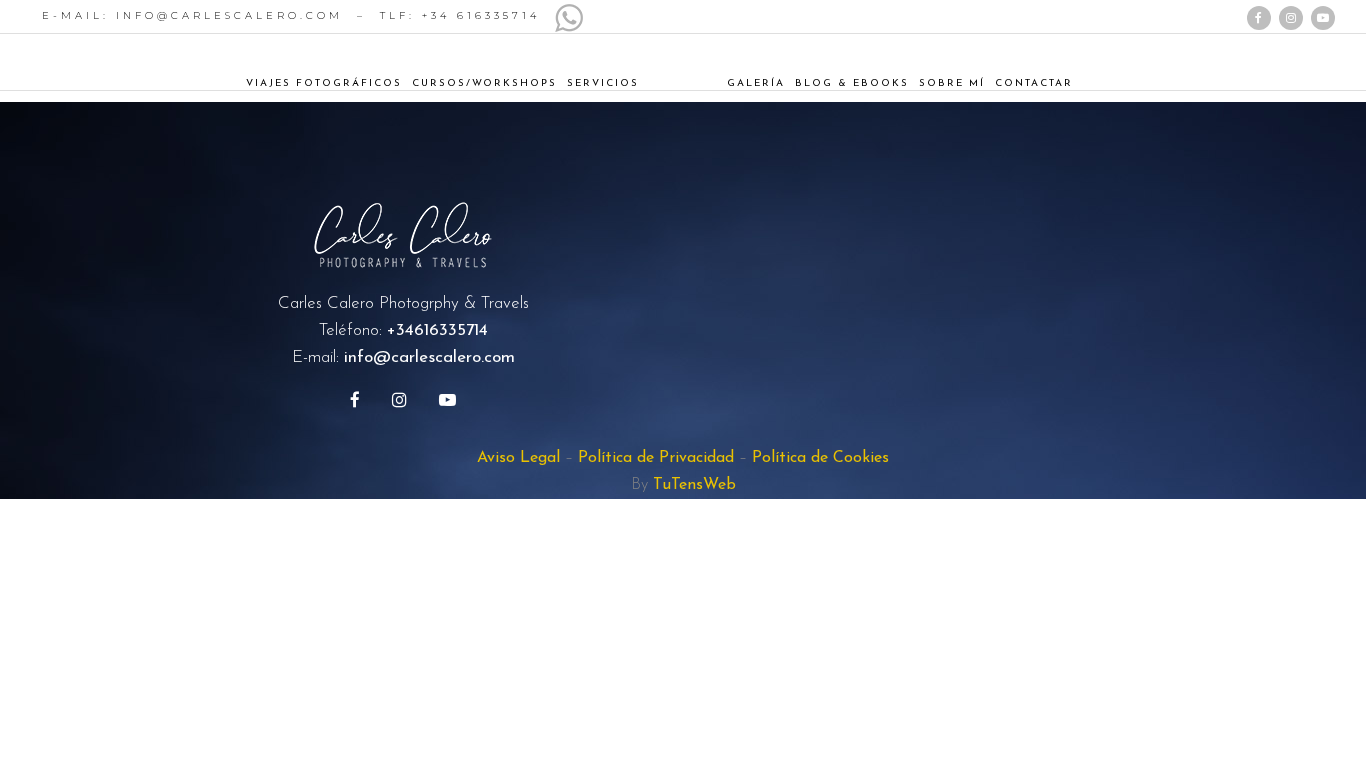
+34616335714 (437, 330)
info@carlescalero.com (429, 357)
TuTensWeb (694, 485)
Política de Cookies (820, 458)
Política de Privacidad (656, 458)
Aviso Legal (518, 458)
